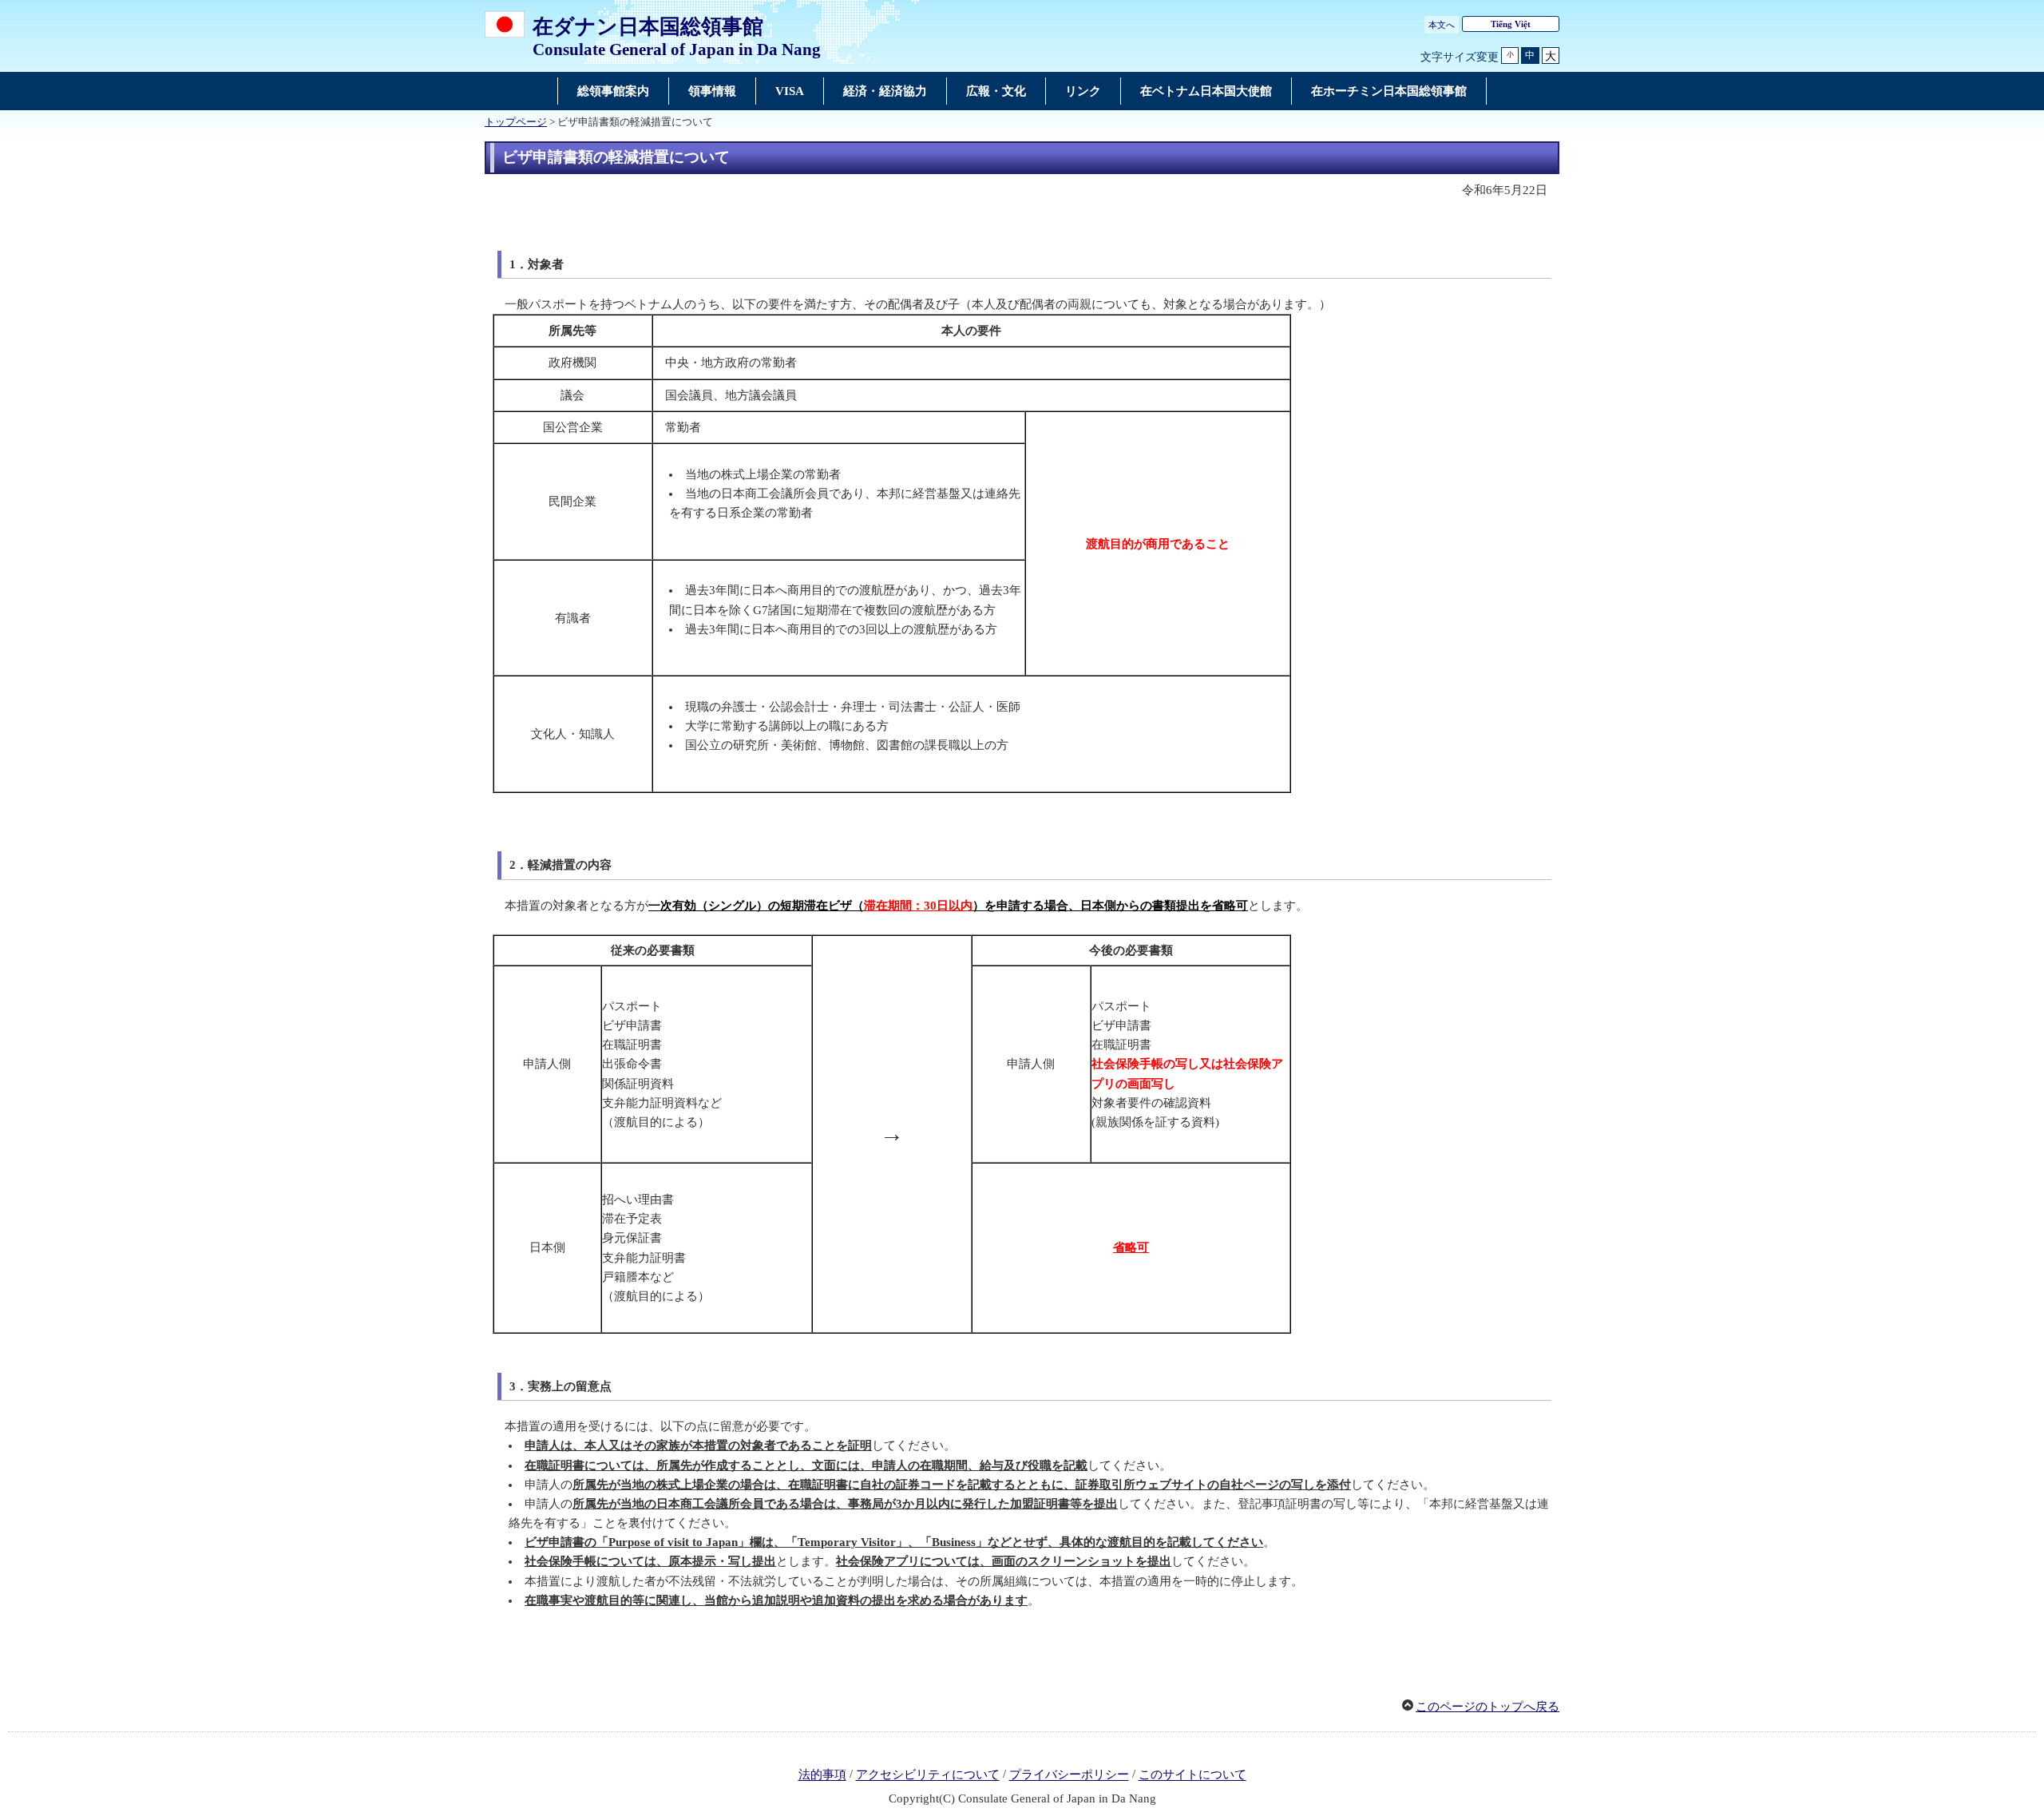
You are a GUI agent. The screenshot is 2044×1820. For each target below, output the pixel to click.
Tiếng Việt (1511, 24)
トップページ (516, 122)
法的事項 (822, 1775)
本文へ (1442, 25)
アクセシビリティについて (928, 1775)
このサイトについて (1192, 1775)
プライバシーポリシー (1069, 1775)
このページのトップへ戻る (1487, 1707)
